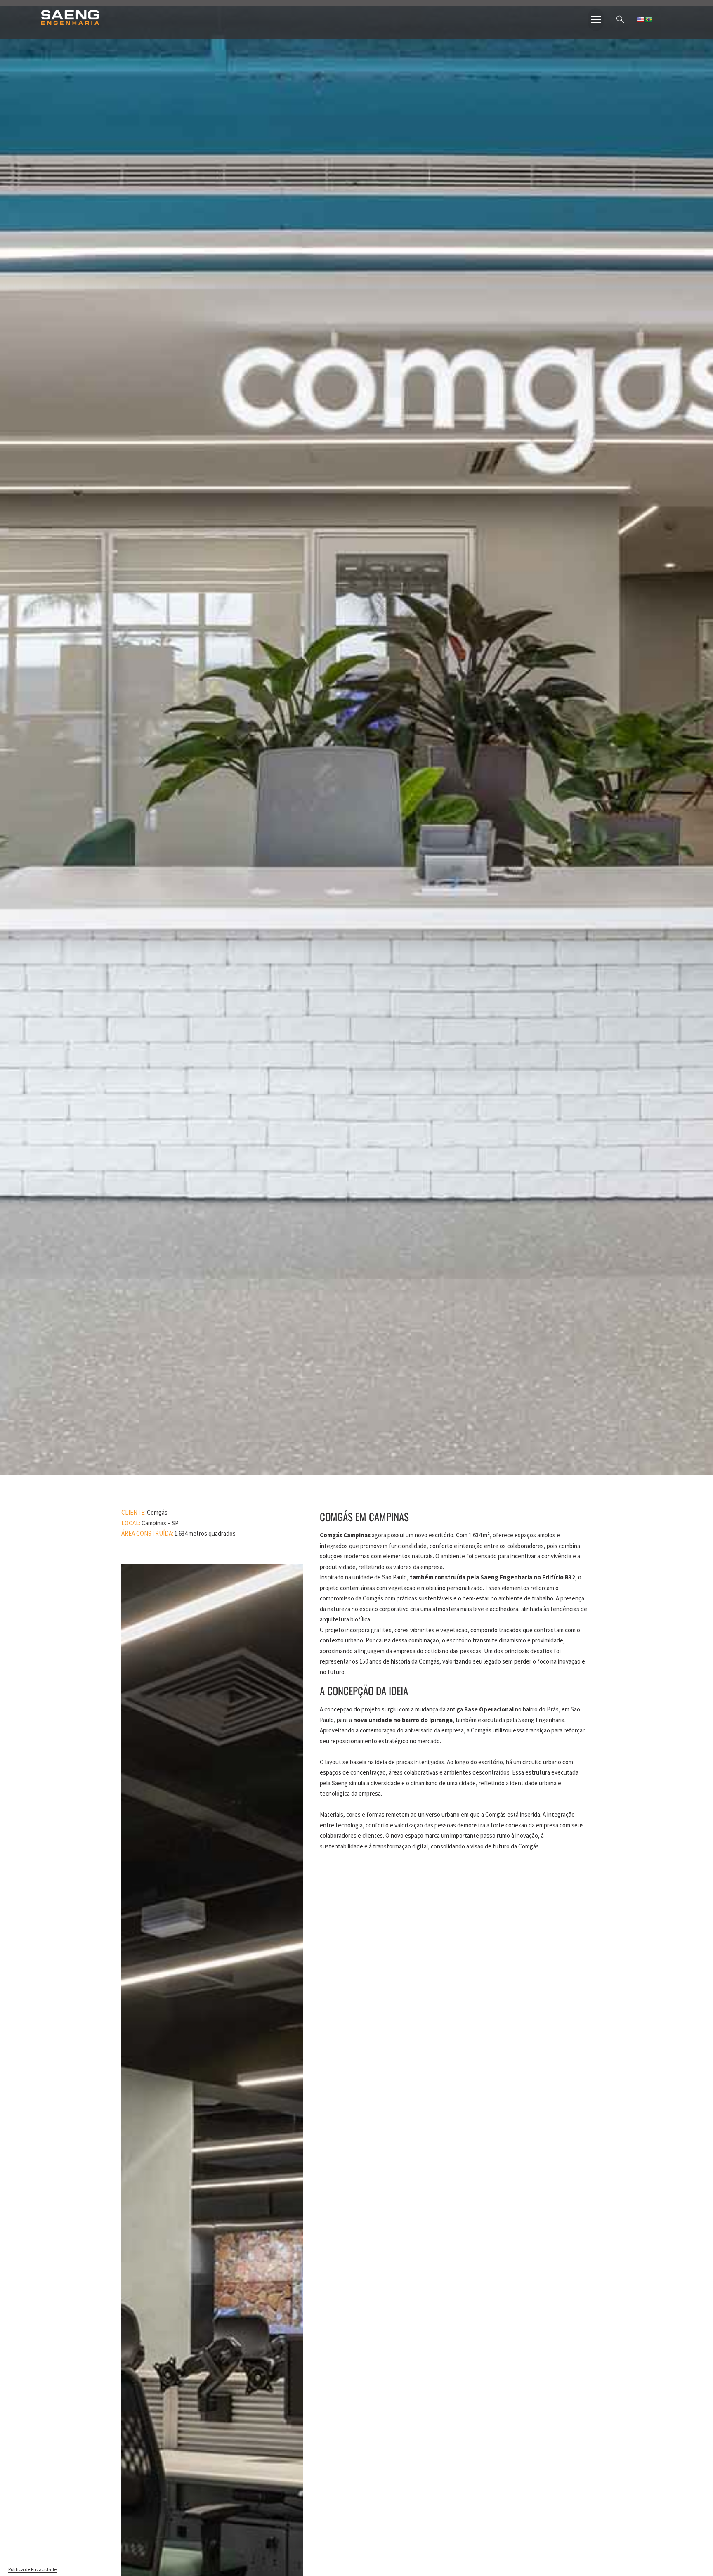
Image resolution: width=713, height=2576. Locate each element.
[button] (620, 20)
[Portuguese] (649, 19)
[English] (640, 19)
